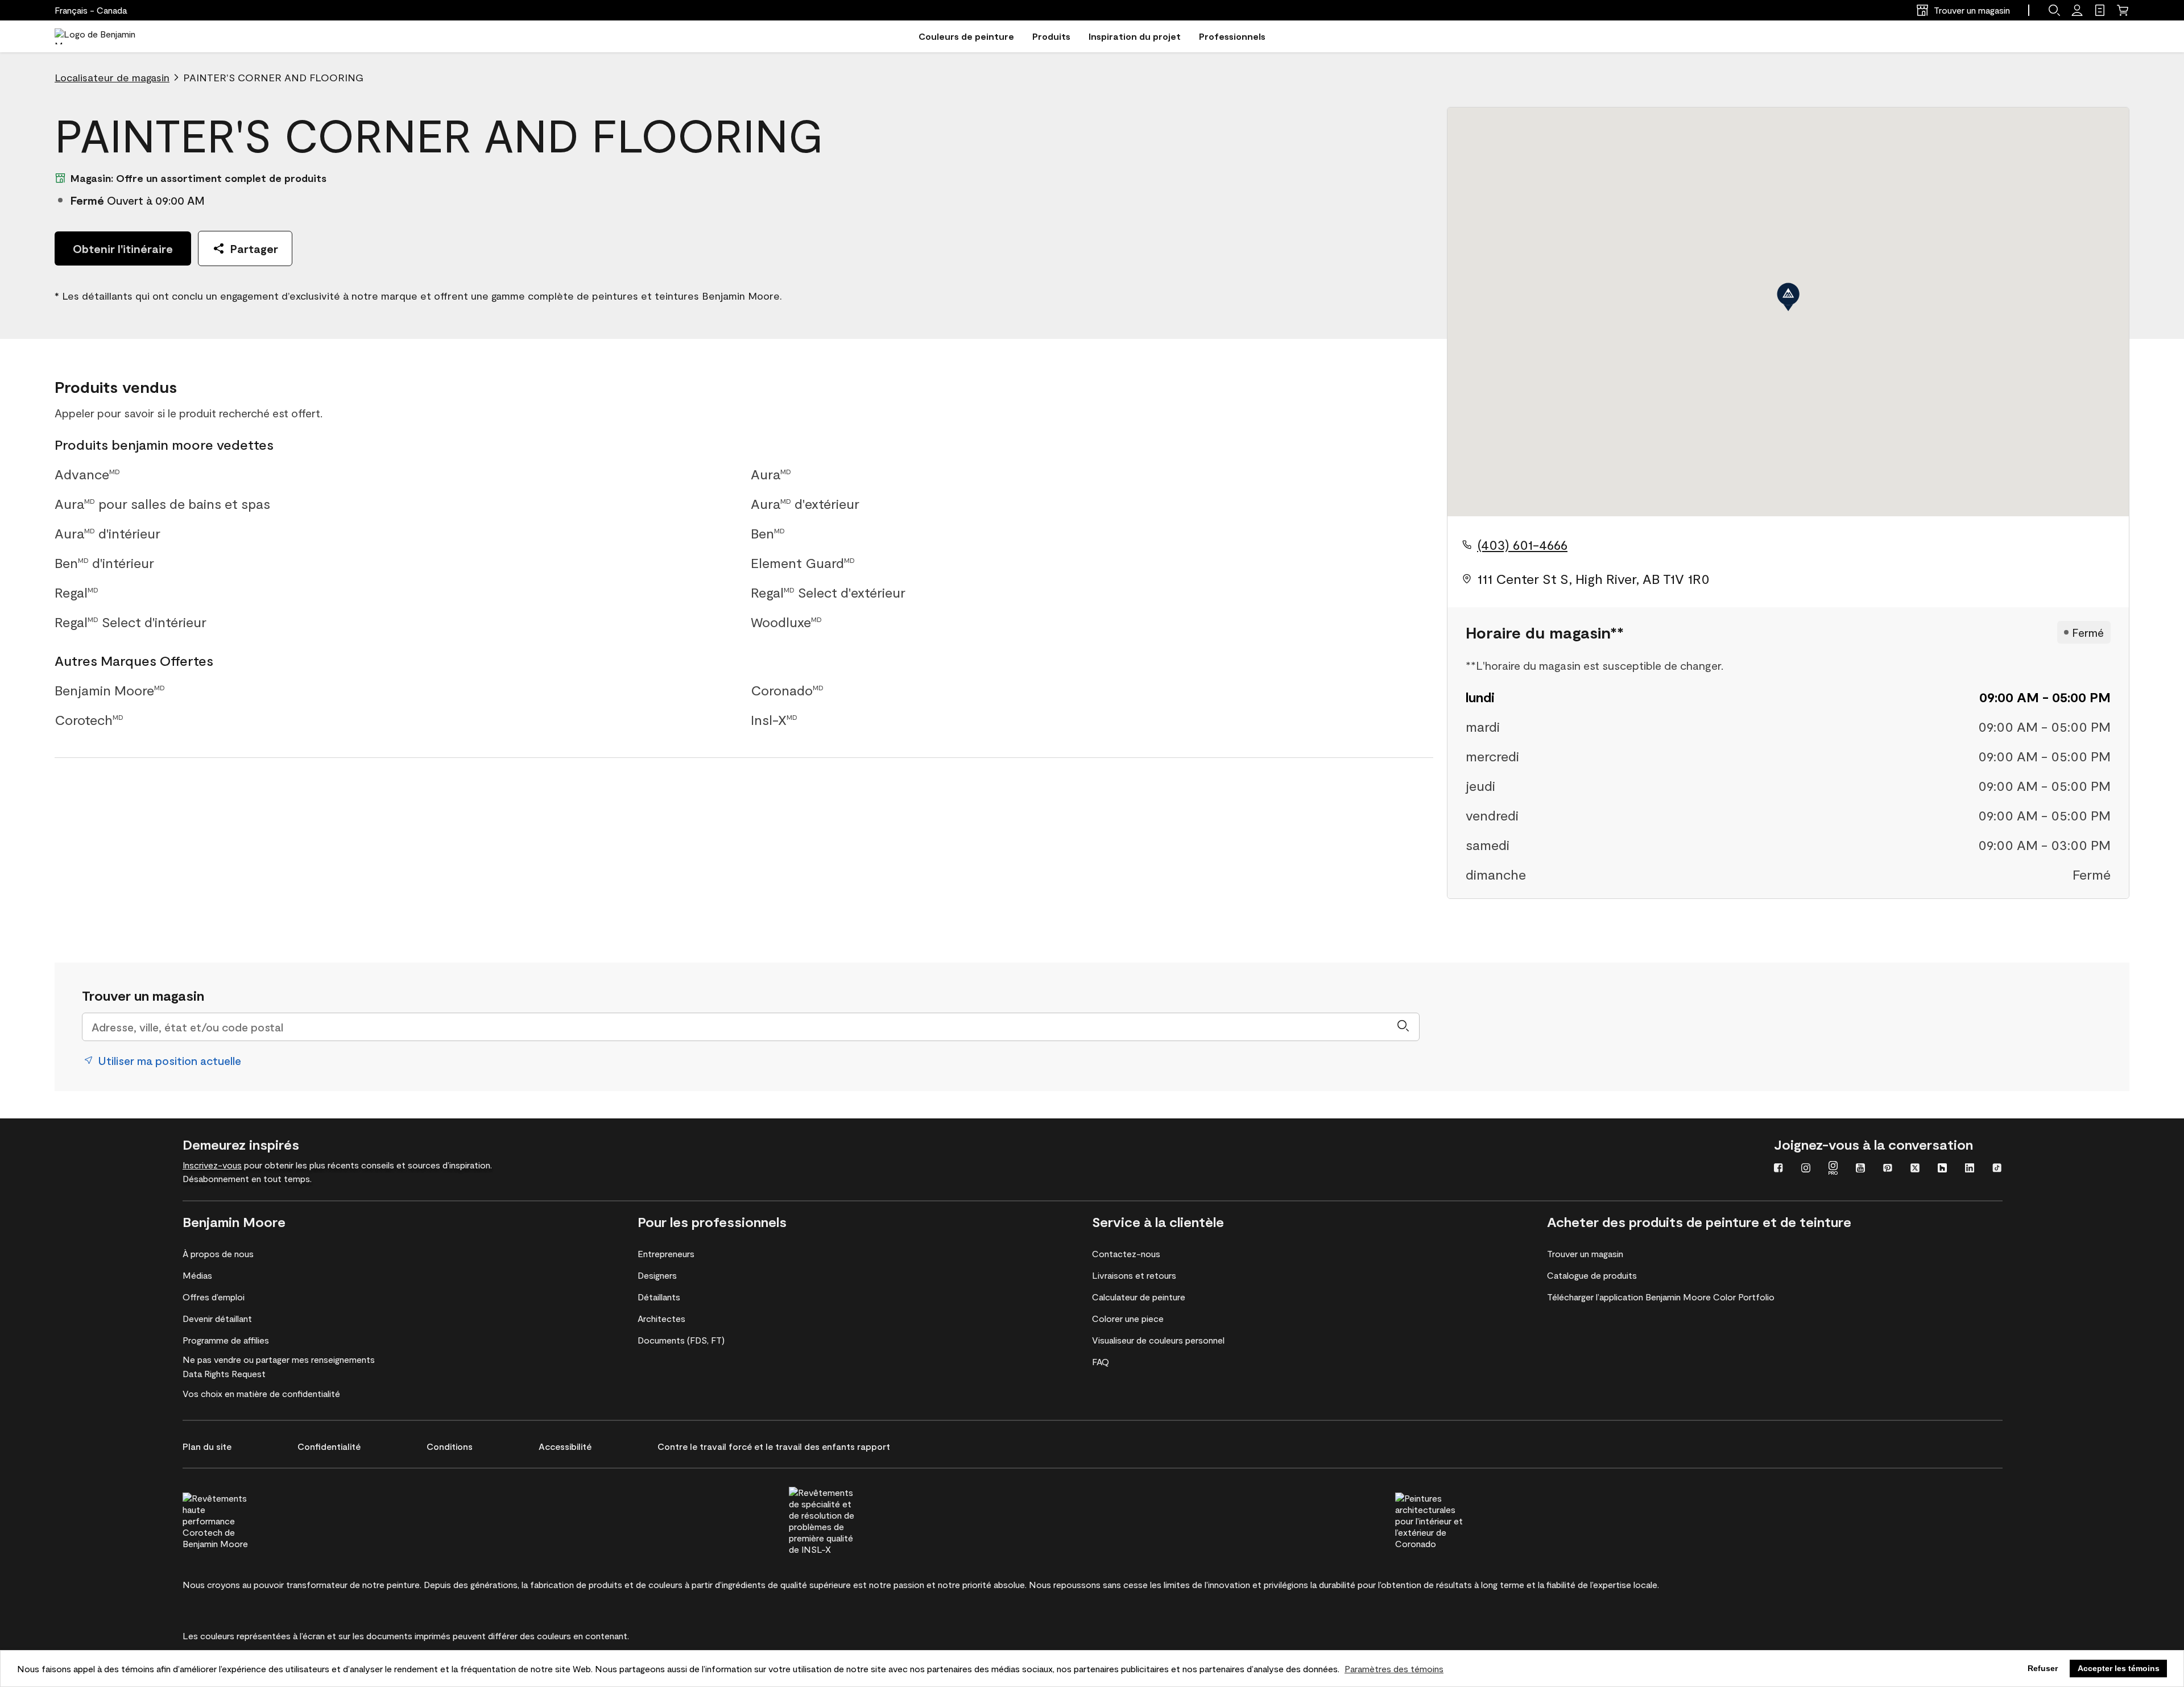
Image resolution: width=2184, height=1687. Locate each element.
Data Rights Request (224, 1373)
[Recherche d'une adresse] (1403, 1027)
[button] (2054, 10)
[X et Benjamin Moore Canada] (1915, 1169)
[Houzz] (1942, 1169)
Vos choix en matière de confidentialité (261, 1393)
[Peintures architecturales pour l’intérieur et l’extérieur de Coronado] (1450, 1519)
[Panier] (2123, 10)
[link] (2100, 10)
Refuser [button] (2043, 1668)
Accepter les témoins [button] (2119, 1668)
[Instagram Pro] (1833, 1169)
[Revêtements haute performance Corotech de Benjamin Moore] (238, 1519)
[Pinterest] (1888, 1169)
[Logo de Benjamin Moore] (104, 36)
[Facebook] (1778, 1169)
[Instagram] (1806, 1169)
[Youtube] (1860, 1169)
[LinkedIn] (1970, 1169)
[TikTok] (1997, 1169)
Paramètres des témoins (1394, 1669)
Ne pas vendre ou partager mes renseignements (279, 1359)
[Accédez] (2077, 10)
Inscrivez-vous (212, 1165)
